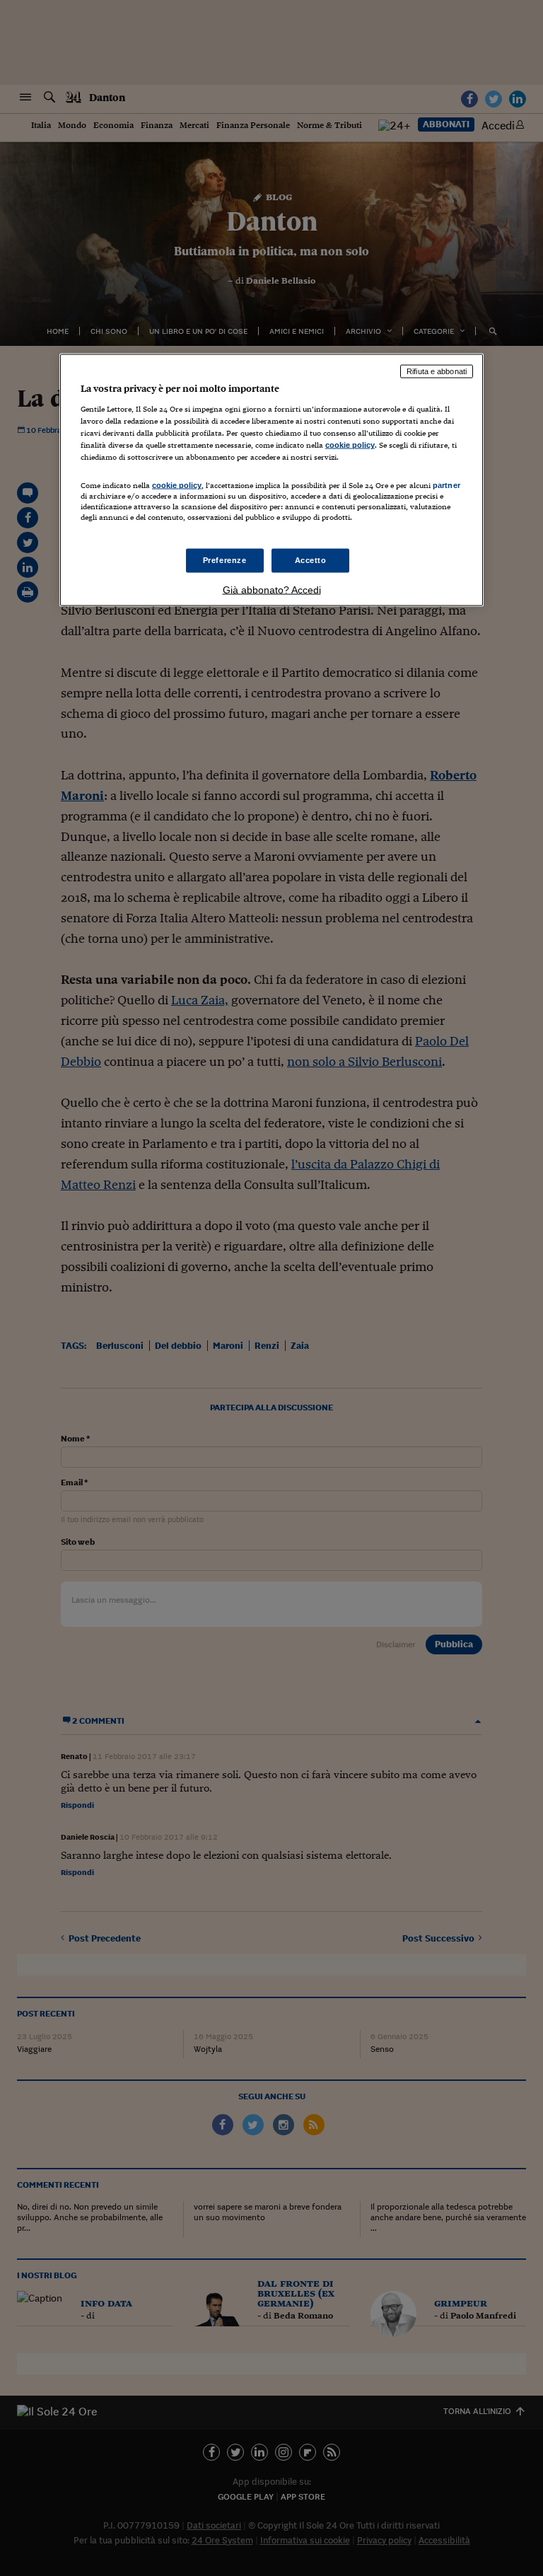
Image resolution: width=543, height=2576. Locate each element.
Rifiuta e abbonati (437, 371)
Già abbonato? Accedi (272, 589)
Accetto (311, 559)
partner (446, 485)
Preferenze (225, 559)
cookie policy (350, 445)
